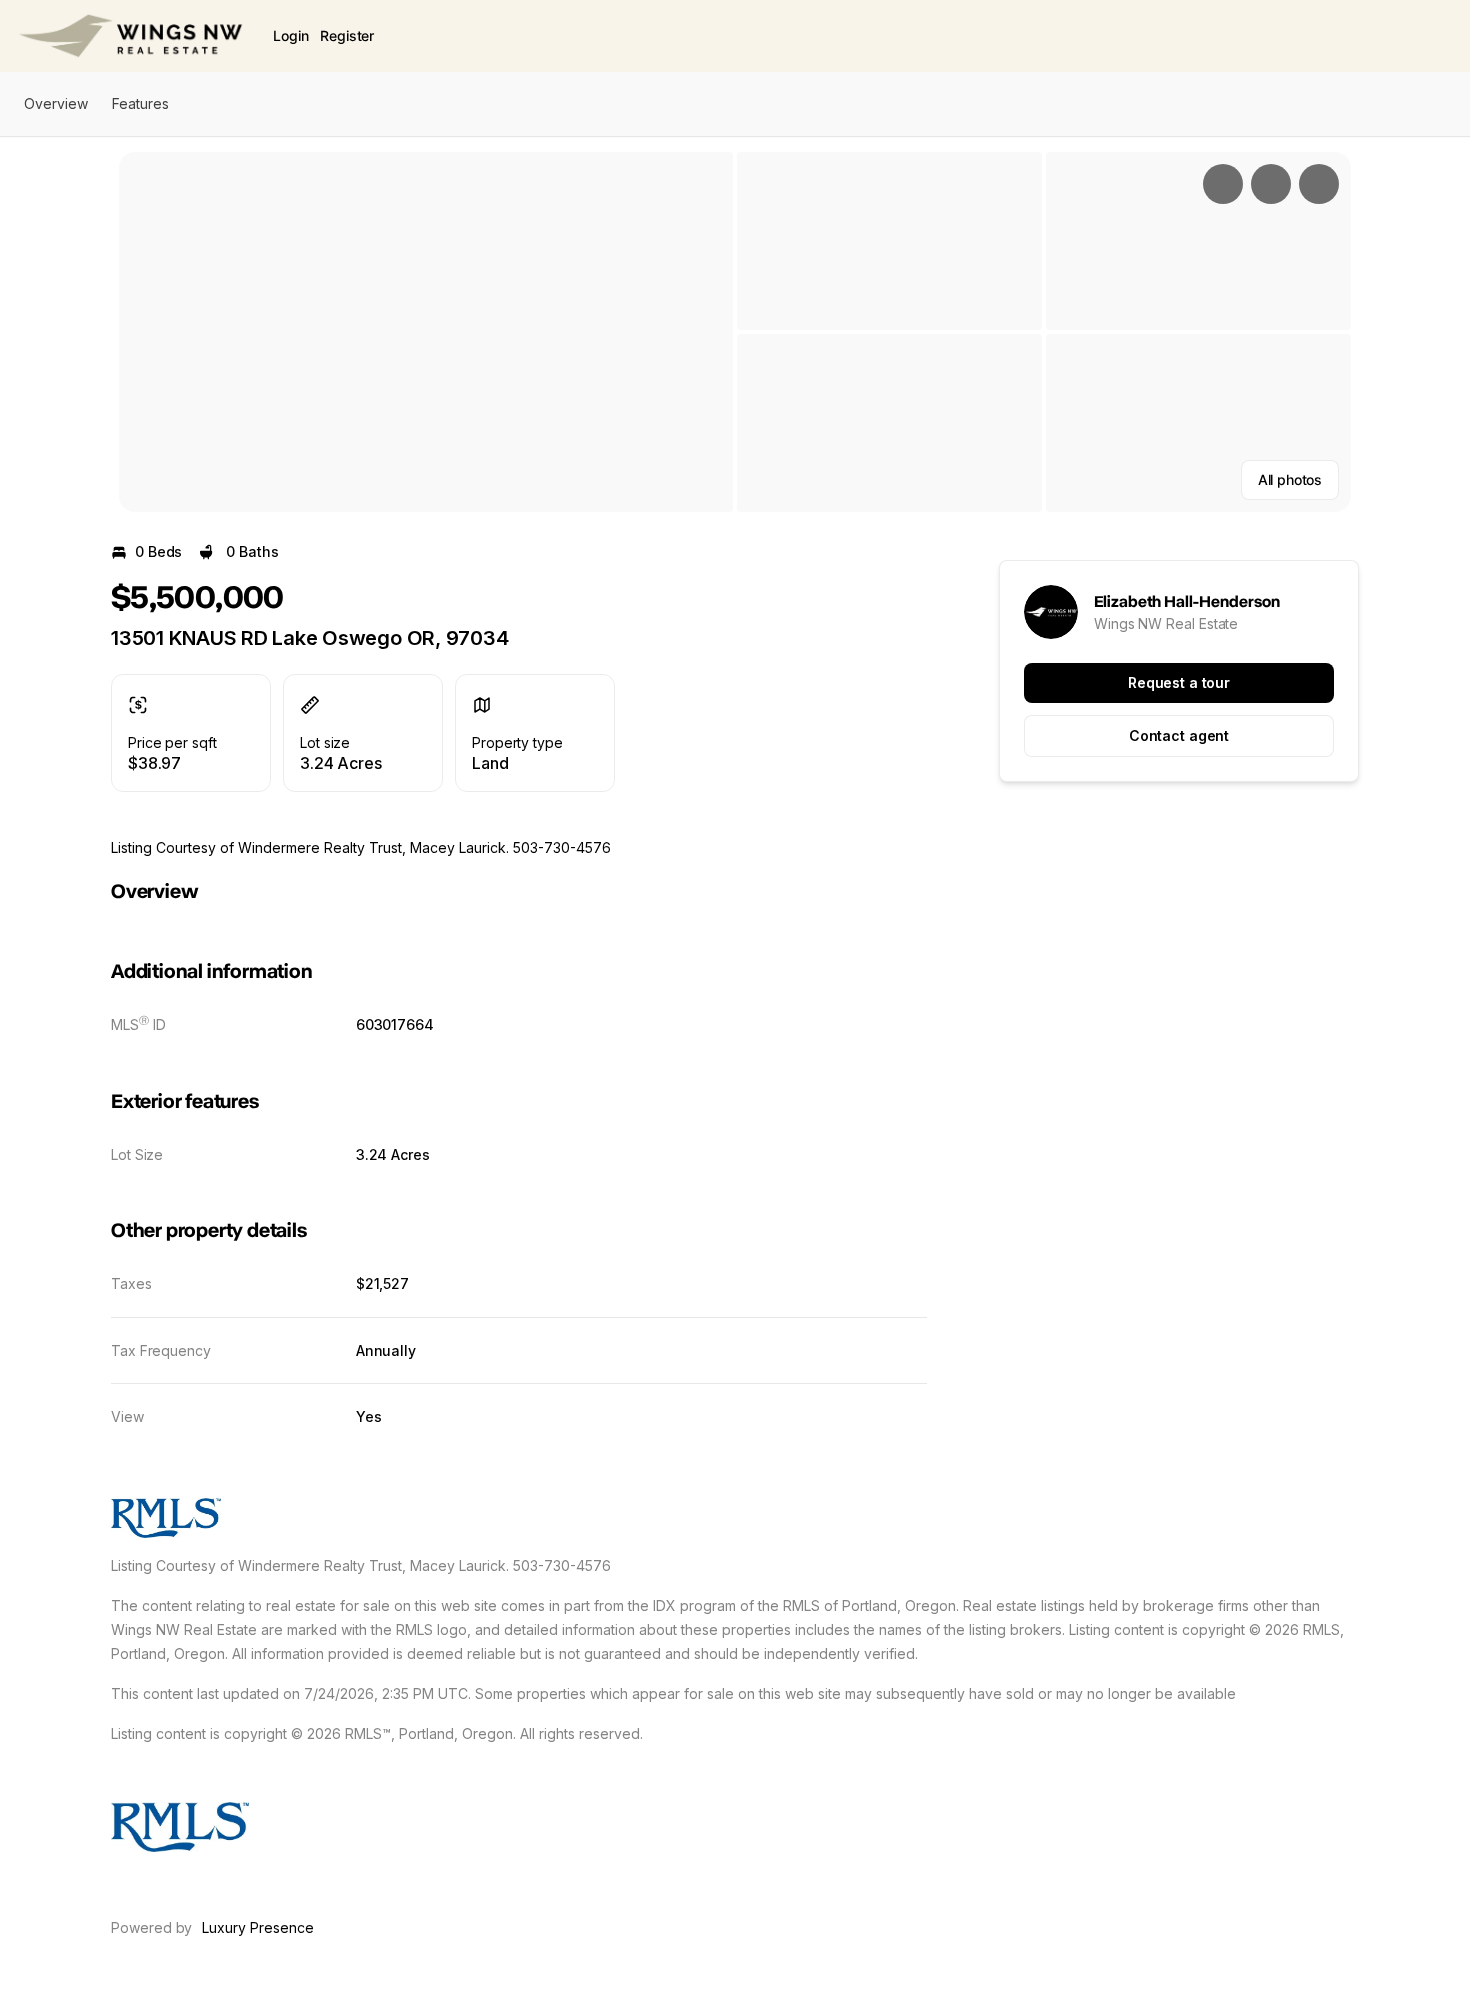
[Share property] (1319, 184)
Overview (56, 103)
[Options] (1223, 184)
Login (290, 35)
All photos (1290, 479)
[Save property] (1271, 184)
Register (347, 35)
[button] (426, 332)
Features (140, 103)
